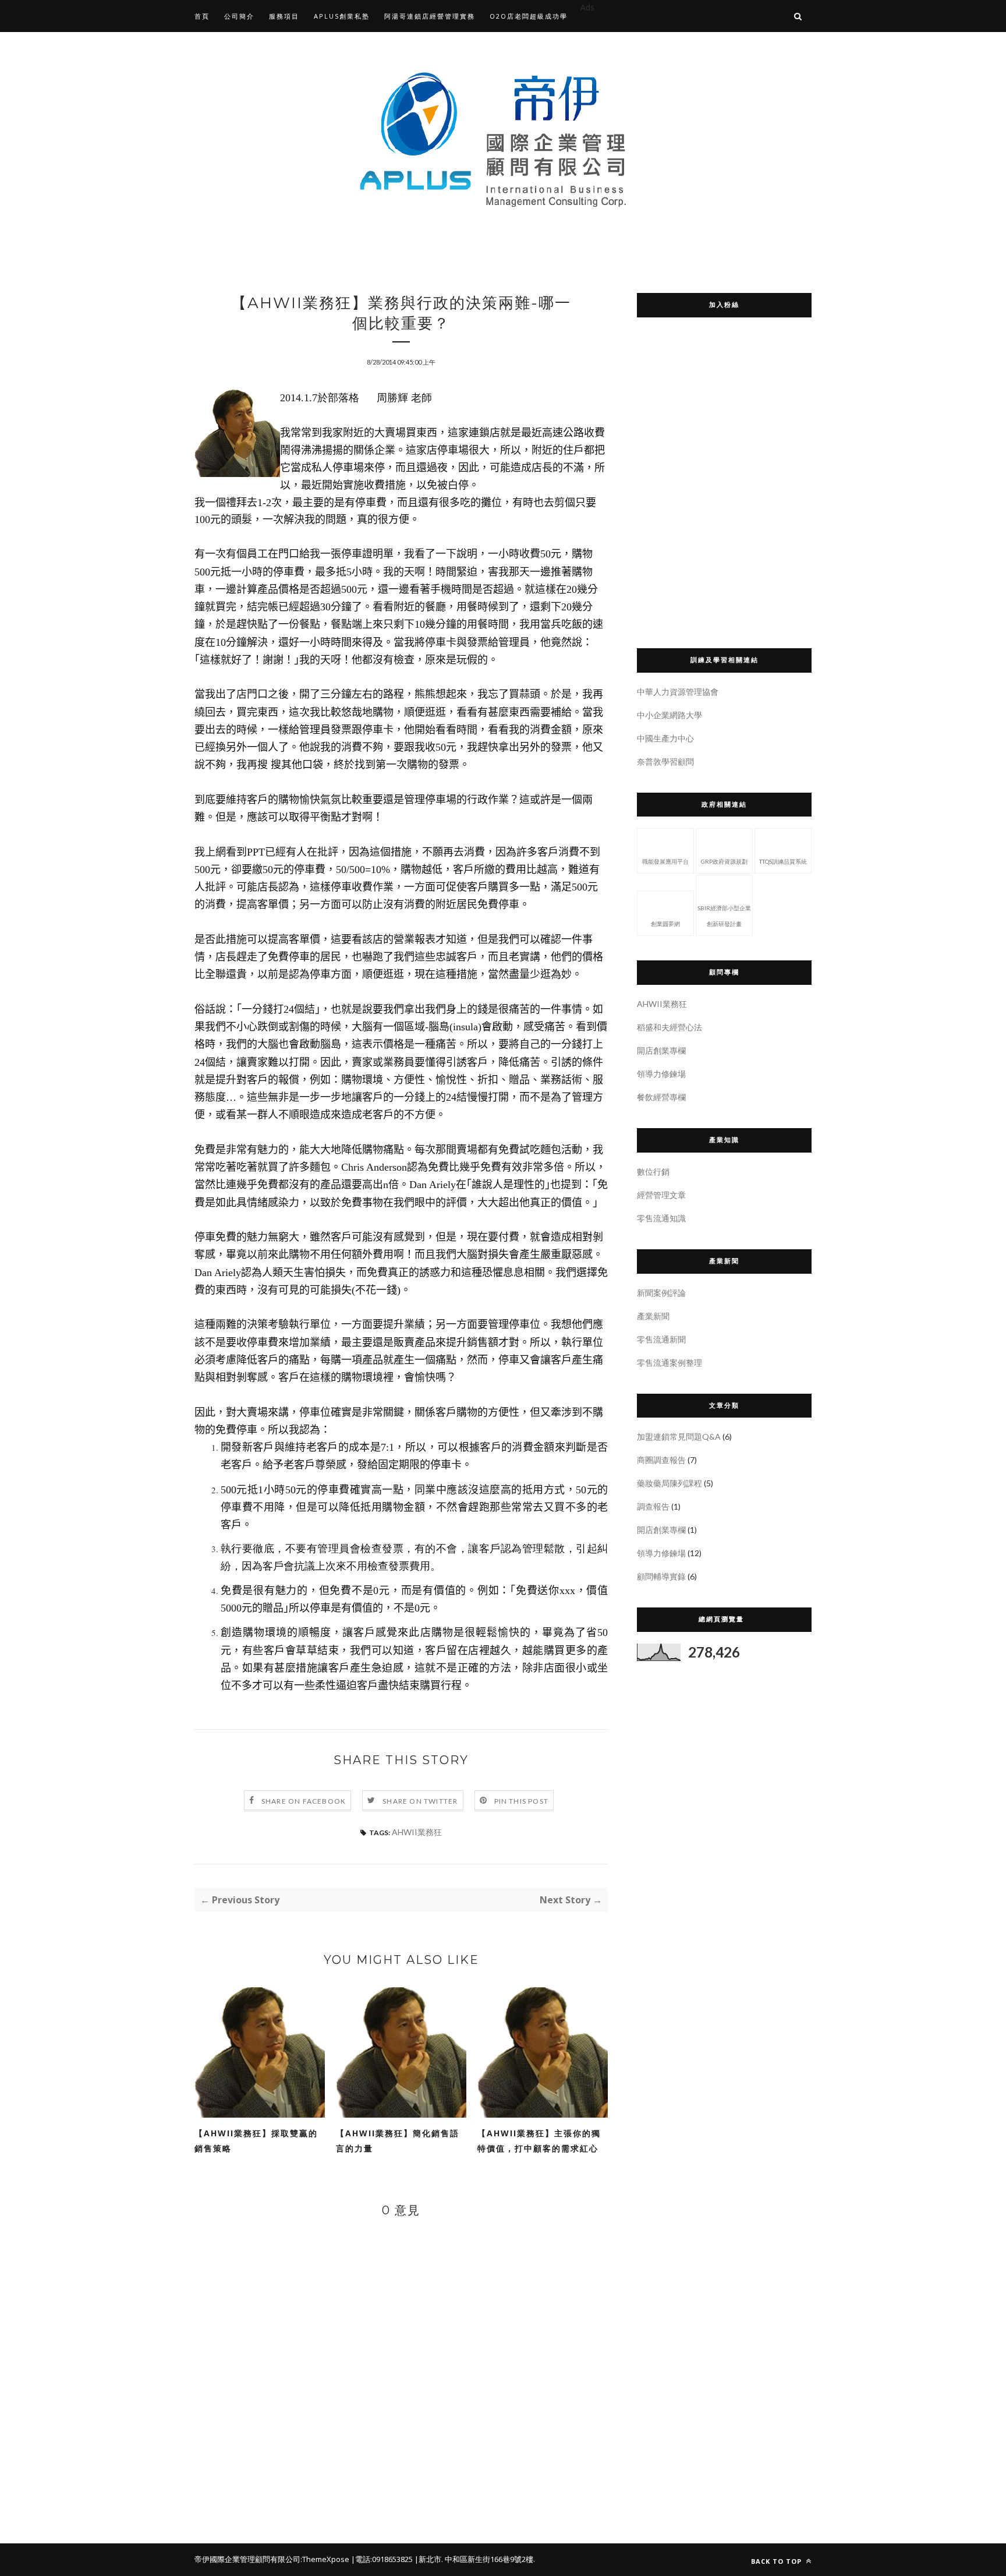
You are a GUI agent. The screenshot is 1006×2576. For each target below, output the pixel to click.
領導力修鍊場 (661, 1074)
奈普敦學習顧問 (665, 762)
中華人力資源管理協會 (678, 692)
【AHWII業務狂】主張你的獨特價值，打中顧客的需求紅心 (539, 2141)
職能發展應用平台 (665, 861)
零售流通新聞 (661, 1339)
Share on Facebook (304, 1801)
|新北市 (428, 2559)
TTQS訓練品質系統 (783, 861)
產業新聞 (653, 1316)
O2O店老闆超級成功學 (529, 16)
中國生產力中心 (665, 738)
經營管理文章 (661, 1195)
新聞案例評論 (661, 1293)
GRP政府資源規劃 (724, 861)
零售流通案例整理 (670, 1363)
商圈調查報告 (661, 1460)
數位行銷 (653, 1172)
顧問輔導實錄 (661, 1576)
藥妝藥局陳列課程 (670, 1483)
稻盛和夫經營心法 (670, 1027)
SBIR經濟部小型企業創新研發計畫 (724, 916)
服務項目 (284, 16)
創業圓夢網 (665, 924)
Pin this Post (522, 1801)
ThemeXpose (326, 2559)
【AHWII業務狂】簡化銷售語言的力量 (398, 2141)
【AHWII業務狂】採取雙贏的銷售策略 (256, 2141)
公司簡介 (239, 16)
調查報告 (653, 1506)
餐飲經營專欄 (661, 1097)
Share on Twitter (420, 1801)
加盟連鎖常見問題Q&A (679, 1437)
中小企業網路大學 (670, 715)
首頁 (202, 16)
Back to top (777, 2561)
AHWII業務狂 (417, 1832)
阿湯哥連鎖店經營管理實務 (430, 16)
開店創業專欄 (661, 1050)
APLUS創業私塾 (342, 16)
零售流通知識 (661, 1218)
